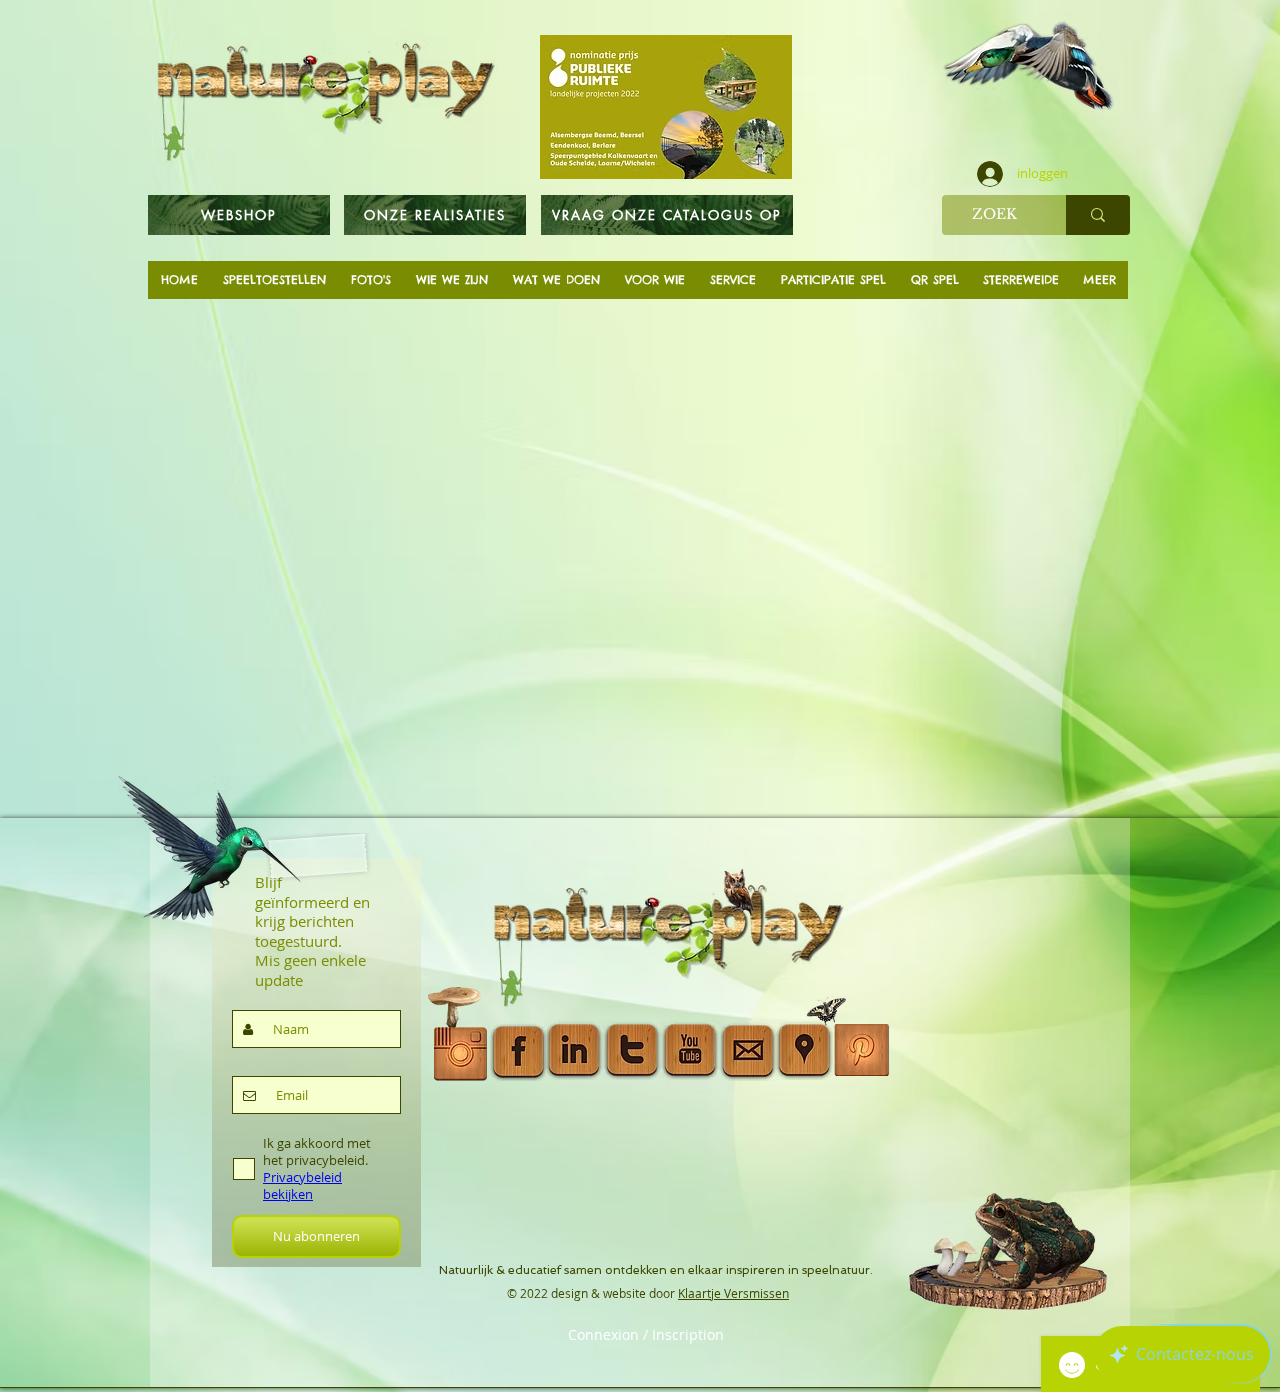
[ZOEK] (1098, 215)
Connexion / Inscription (646, 1335)
